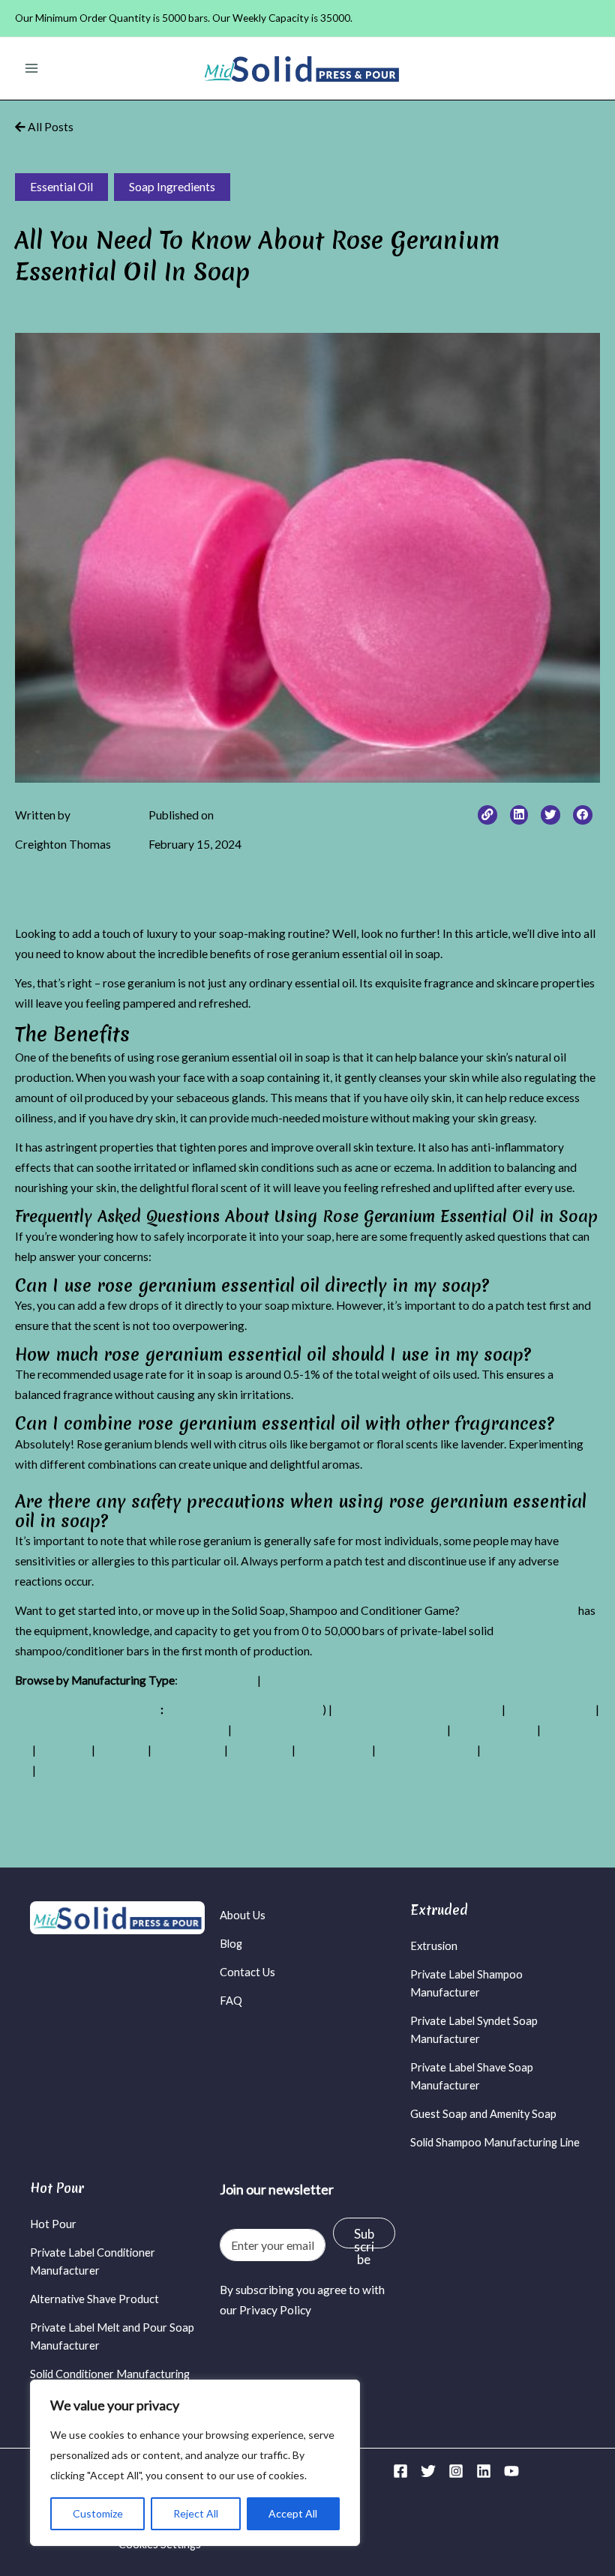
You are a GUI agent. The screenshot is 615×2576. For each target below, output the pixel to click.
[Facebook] (400, 2471)
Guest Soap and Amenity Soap (483, 2114)
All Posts (49, 127)
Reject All (196, 2513)
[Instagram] (456, 2471)
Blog (231, 1944)
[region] (195, 2463)
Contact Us (247, 1972)
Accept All (293, 2513)
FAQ (231, 2001)
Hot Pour (53, 2224)
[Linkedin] (484, 2471)
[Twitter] (428, 2471)
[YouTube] (511, 2471)
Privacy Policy (275, 2310)
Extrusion (434, 1946)
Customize (98, 2513)
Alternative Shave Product (94, 2299)
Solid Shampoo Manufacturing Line (495, 2142)
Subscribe (364, 2237)
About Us (243, 1915)
